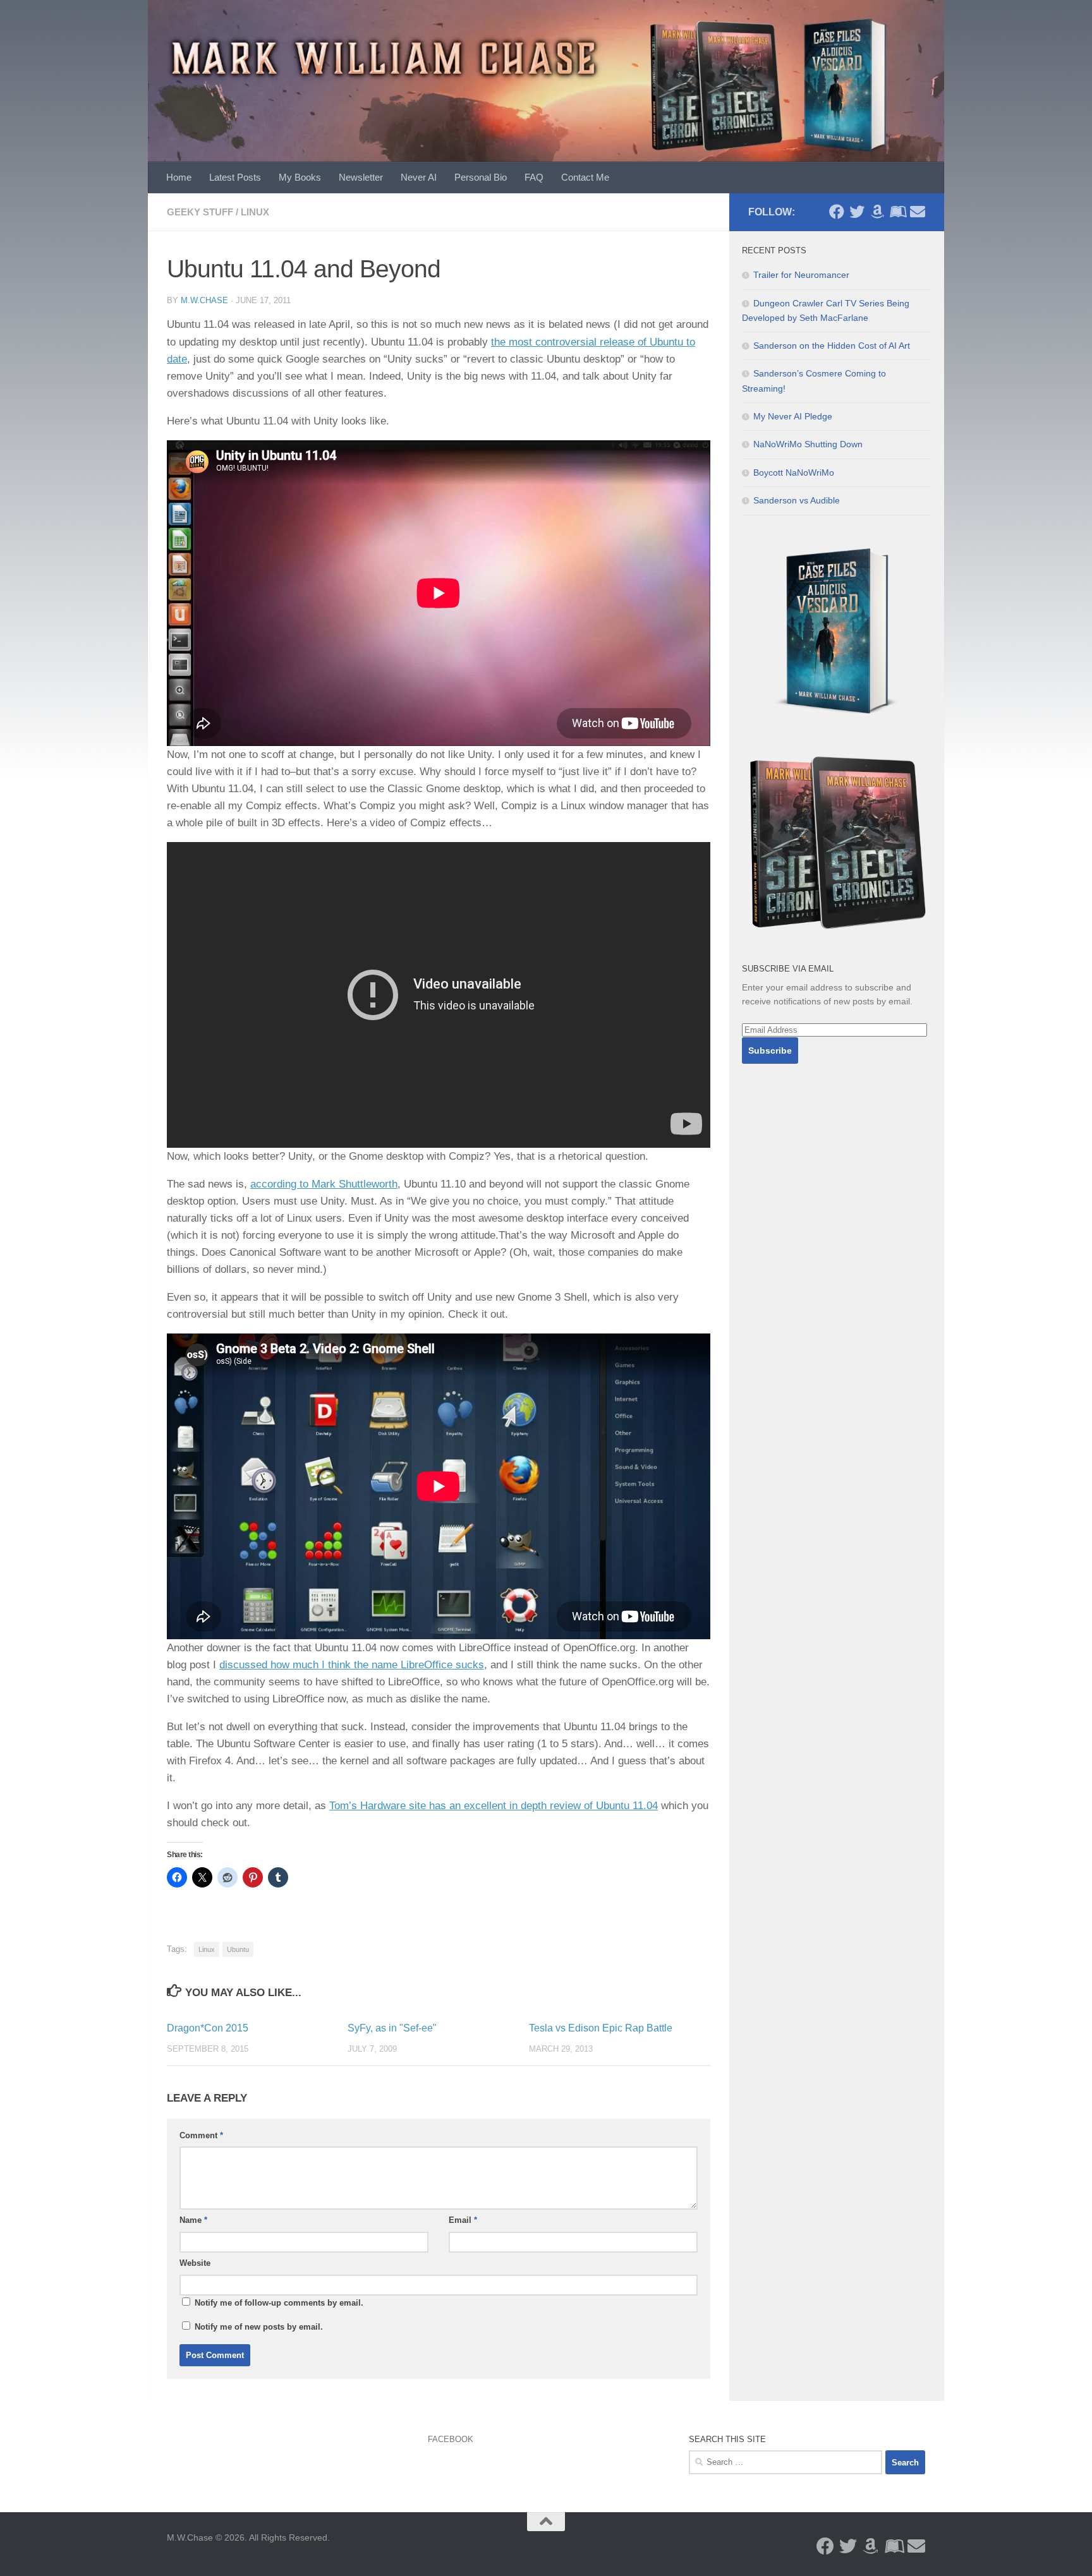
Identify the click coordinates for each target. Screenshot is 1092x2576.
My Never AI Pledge (793, 416)
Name (193, 2220)
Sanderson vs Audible (797, 500)
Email (463, 2220)
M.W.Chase (204, 300)
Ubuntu (238, 1949)
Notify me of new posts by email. (259, 2327)
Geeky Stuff (200, 212)
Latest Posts (235, 177)
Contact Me (585, 177)
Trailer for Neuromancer (801, 275)
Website (195, 2263)
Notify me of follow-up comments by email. (279, 2303)
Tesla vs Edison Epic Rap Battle (601, 2028)
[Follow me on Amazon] (877, 212)
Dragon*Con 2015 (208, 2028)
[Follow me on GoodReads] (897, 212)
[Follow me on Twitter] (857, 212)
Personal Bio (481, 177)
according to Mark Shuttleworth (324, 1184)
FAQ (534, 177)
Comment (201, 2135)
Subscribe (770, 1050)
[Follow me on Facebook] (837, 212)
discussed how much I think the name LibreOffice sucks (352, 1665)
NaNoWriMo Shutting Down (808, 444)
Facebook (451, 2439)
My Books (300, 177)
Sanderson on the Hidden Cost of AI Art (832, 346)
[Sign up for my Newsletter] (918, 212)
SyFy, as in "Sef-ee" (392, 2028)
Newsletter (361, 177)
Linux (255, 212)
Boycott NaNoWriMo (794, 472)
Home (179, 177)
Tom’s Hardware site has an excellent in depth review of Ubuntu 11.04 (494, 1806)
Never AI (419, 177)
